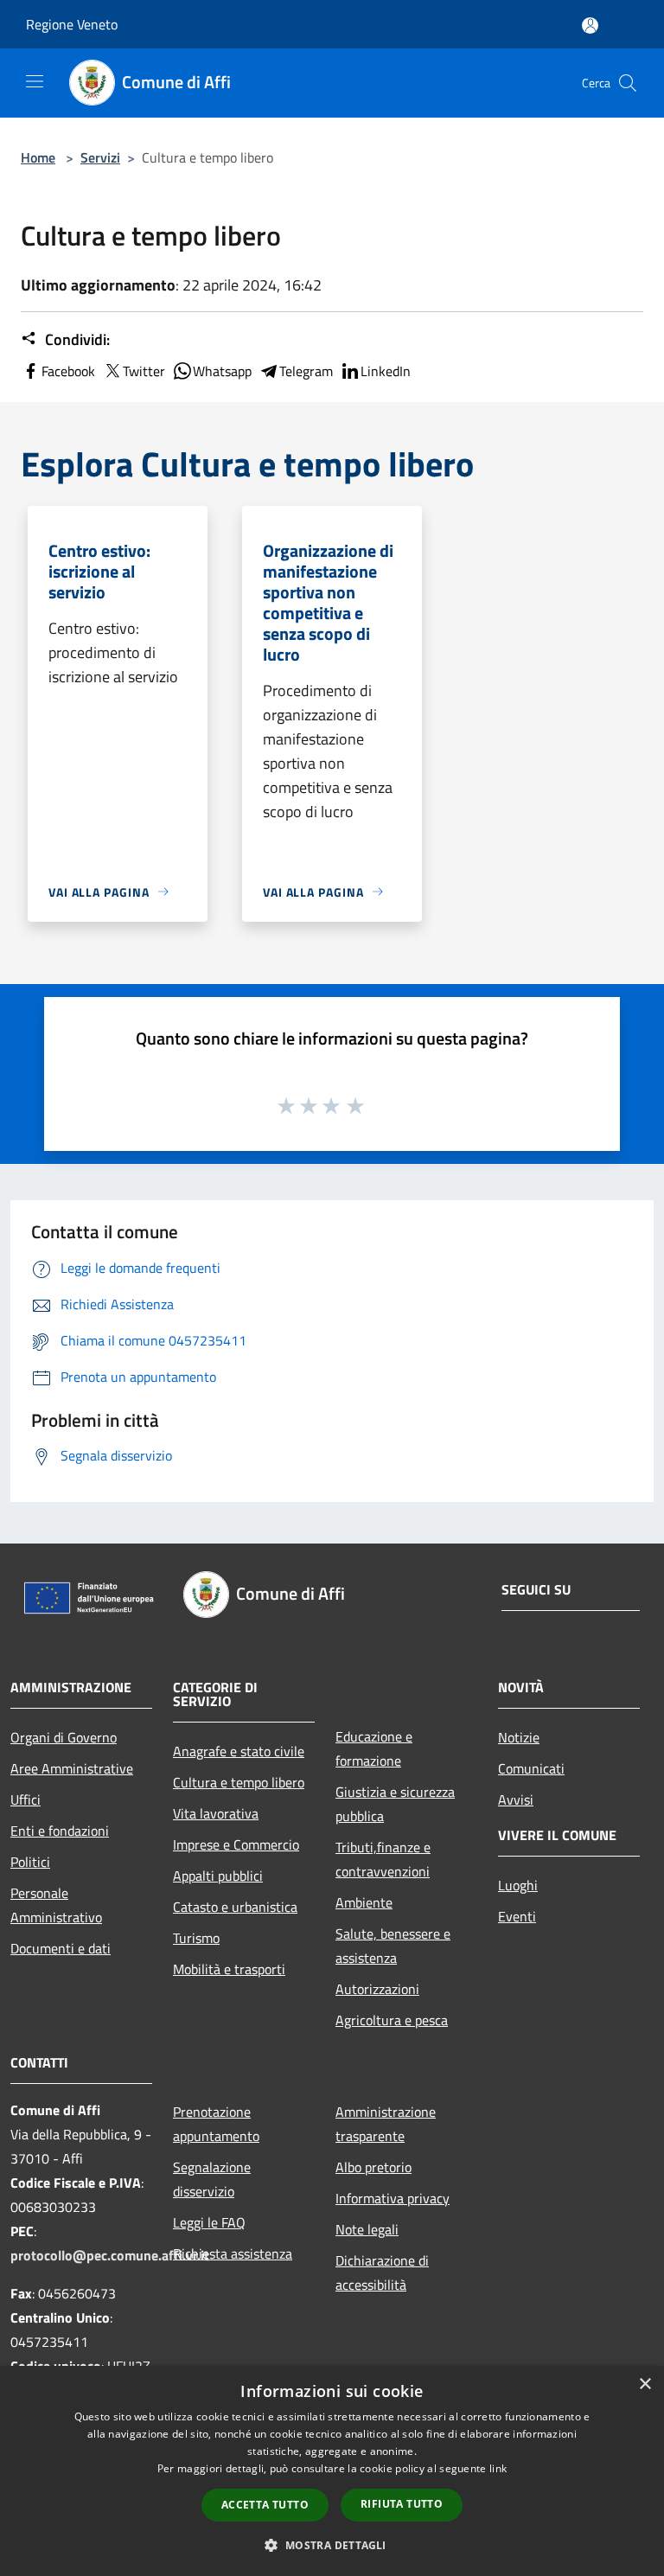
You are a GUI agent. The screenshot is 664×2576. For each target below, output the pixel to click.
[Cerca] (628, 83)
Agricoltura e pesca (392, 2020)
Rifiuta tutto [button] (402, 2504)
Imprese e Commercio (236, 1844)
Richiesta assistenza (233, 2253)
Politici (30, 1862)
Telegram (306, 371)
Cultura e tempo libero (239, 1782)
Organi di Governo (64, 1737)
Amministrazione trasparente (386, 2124)
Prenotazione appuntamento (216, 2124)
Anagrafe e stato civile (239, 1751)
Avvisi (516, 1799)
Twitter (144, 371)
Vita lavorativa (216, 1813)
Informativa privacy (393, 2198)
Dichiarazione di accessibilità (382, 2272)
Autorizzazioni (377, 1989)
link (498, 2468)
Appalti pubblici (218, 1876)
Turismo (196, 1938)
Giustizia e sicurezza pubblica (395, 1804)
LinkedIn (386, 371)
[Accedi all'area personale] (590, 26)
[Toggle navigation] (35, 81)
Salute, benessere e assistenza (393, 1946)
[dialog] (332, 2471)
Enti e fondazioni (60, 1831)
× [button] (645, 2384)
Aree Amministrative (72, 1768)
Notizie (519, 1737)
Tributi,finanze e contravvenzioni (383, 1859)
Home (38, 157)
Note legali (367, 2229)
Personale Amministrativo (56, 1905)
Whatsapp (222, 371)
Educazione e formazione (374, 1748)
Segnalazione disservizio (212, 2179)
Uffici (26, 1799)
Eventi (517, 1916)
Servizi (100, 157)
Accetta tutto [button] (265, 2505)
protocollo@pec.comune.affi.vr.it (110, 2255)
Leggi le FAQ (209, 2222)
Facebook (68, 371)
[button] (332, 2545)
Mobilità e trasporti (229, 1969)
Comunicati (531, 1768)
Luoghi (518, 1885)
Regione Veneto (72, 24)
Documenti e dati (61, 1948)
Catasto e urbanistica (235, 1907)
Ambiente (364, 1902)
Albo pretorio (373, 2167)
